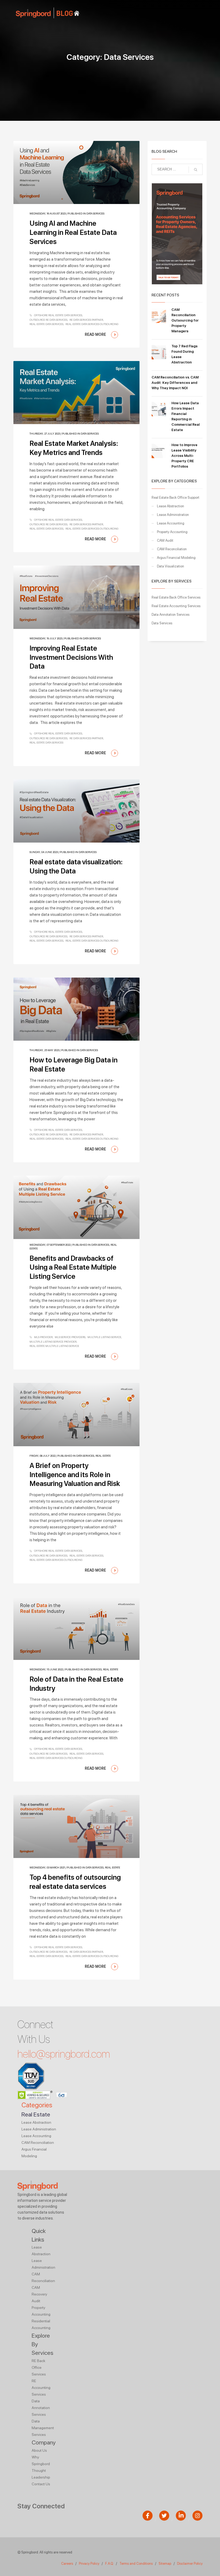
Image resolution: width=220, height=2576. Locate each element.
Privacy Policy (89, 2564)
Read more (96, 334)
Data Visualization (170, 566)
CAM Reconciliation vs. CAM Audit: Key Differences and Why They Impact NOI (175, 383)
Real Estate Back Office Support (175, 498)
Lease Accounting (171, 523)
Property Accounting (172, 532)
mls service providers (70, 1337)
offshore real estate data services (58, 315)
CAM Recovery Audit (39, 2294)
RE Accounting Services (41, 2388)
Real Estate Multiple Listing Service (54, 1346)
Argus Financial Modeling (176, 558)
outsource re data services (48, 320)
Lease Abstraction (170, 506)
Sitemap (165, 2564)
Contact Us (41, 2484)
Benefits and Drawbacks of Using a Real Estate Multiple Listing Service (73, 1267)
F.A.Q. (110, 2564)
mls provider (43, 1337)
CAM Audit (165, 540)
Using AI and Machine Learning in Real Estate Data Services (73, 232)
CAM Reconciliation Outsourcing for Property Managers (185, 320)
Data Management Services (43, 2428)
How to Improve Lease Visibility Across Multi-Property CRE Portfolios (184, 456)
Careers (67, 2564)
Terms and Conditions (136, 2564)
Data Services (95, 213)
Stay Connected (41, 2506)
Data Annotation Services (170, 615)
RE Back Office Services (39, 2367)
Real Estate (103, 1456)
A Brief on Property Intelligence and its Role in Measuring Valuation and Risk (75, 1475)
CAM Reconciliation (172, 549)
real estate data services (46, 324)
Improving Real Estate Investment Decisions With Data (71, 657)
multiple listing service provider (53, 1342)
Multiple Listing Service (104, 1337)
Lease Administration (173, 515)
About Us (39, 2450)
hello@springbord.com (64, 2054)
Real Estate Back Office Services (176, 597)
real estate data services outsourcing (92, 324)
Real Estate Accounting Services (176, 606)
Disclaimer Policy (190, 2564)
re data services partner (86, 320)
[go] (196, 170)
